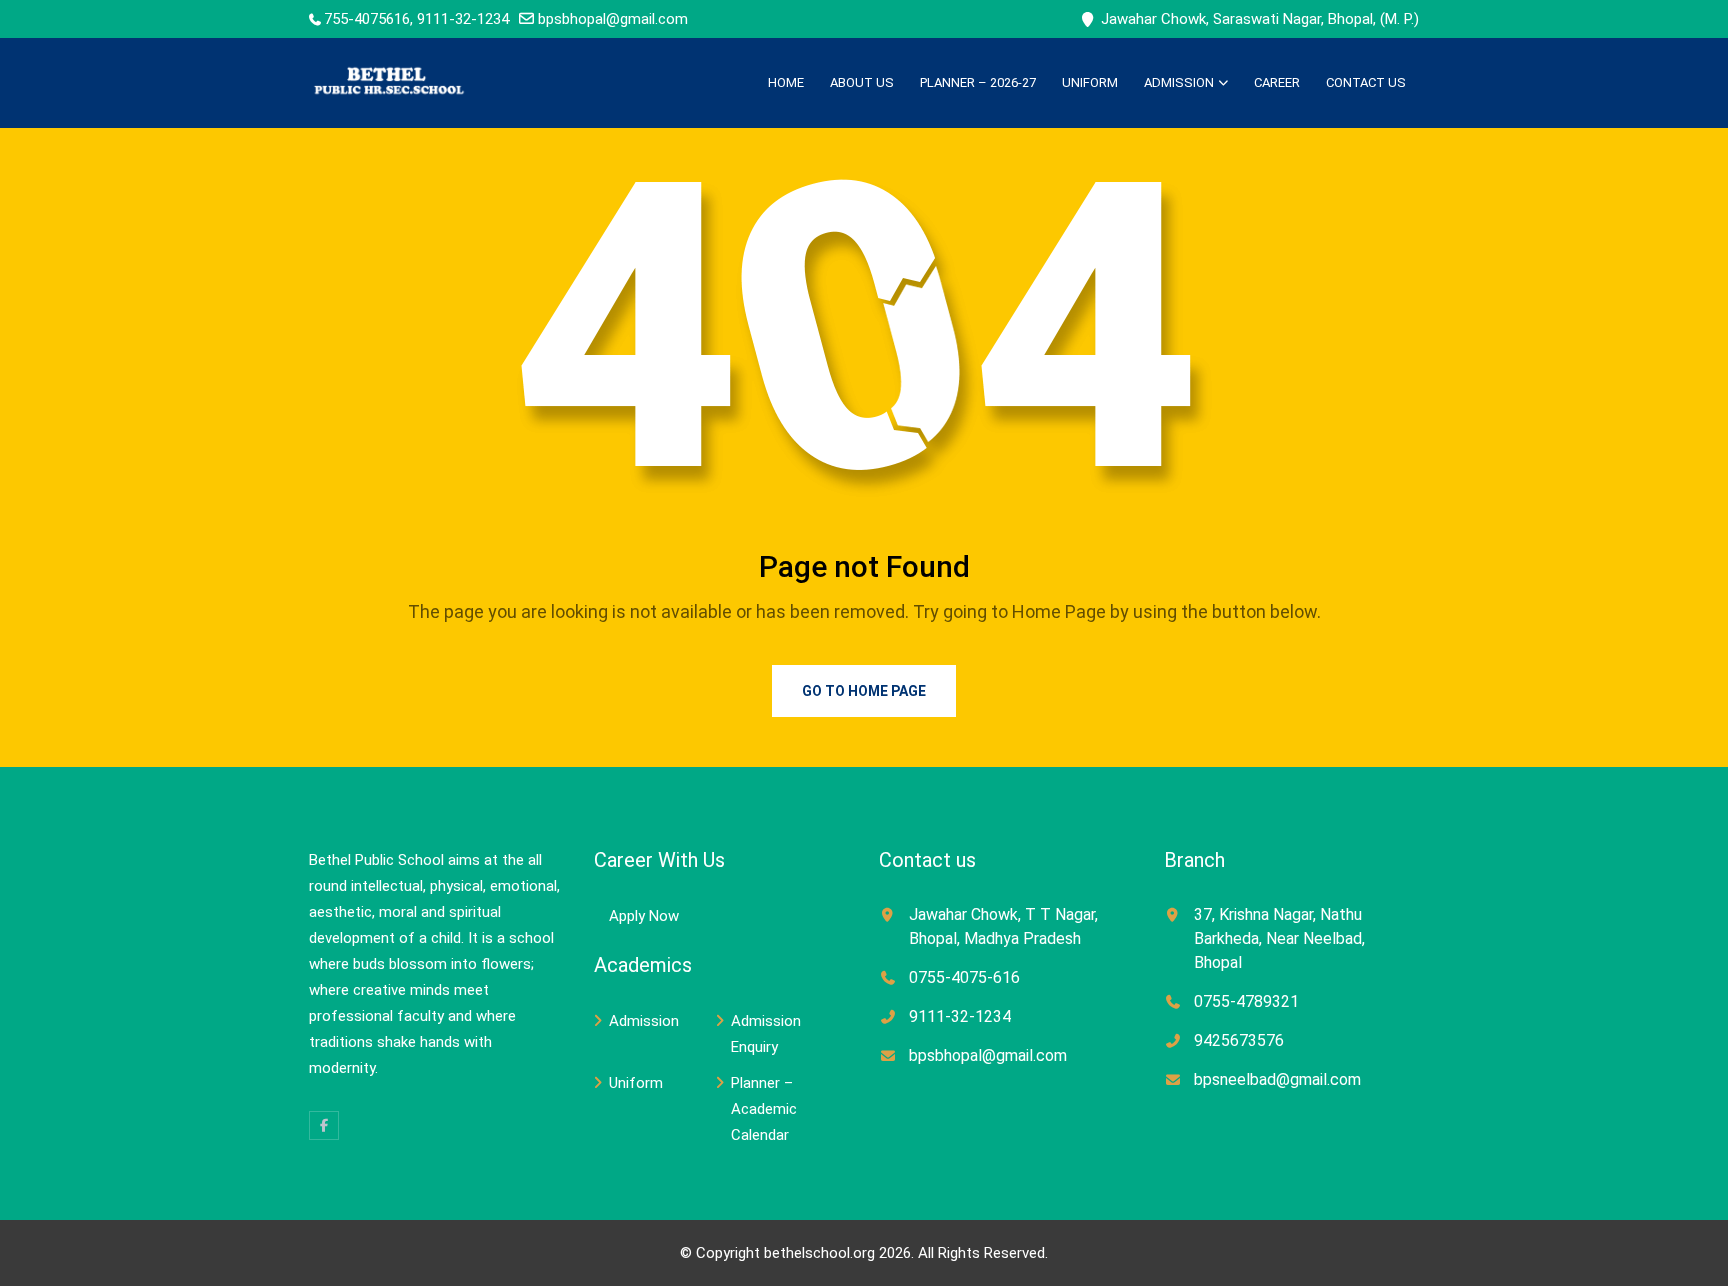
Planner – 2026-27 (978, 82)
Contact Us (1366, 82)
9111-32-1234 (960, 1016)
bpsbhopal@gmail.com (613, 19)
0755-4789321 (1246, 1001)
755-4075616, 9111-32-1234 (416, 19)
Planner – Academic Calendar (764, 1109)
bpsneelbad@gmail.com (1277, 1079)
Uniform (1090, 82)
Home (786, 82)
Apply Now (644, 916)
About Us (862, 82)
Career (1277, 82)
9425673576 (1239, 1040)
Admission (1179, 82)
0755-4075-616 (964, 977)
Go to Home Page (864, 691)
